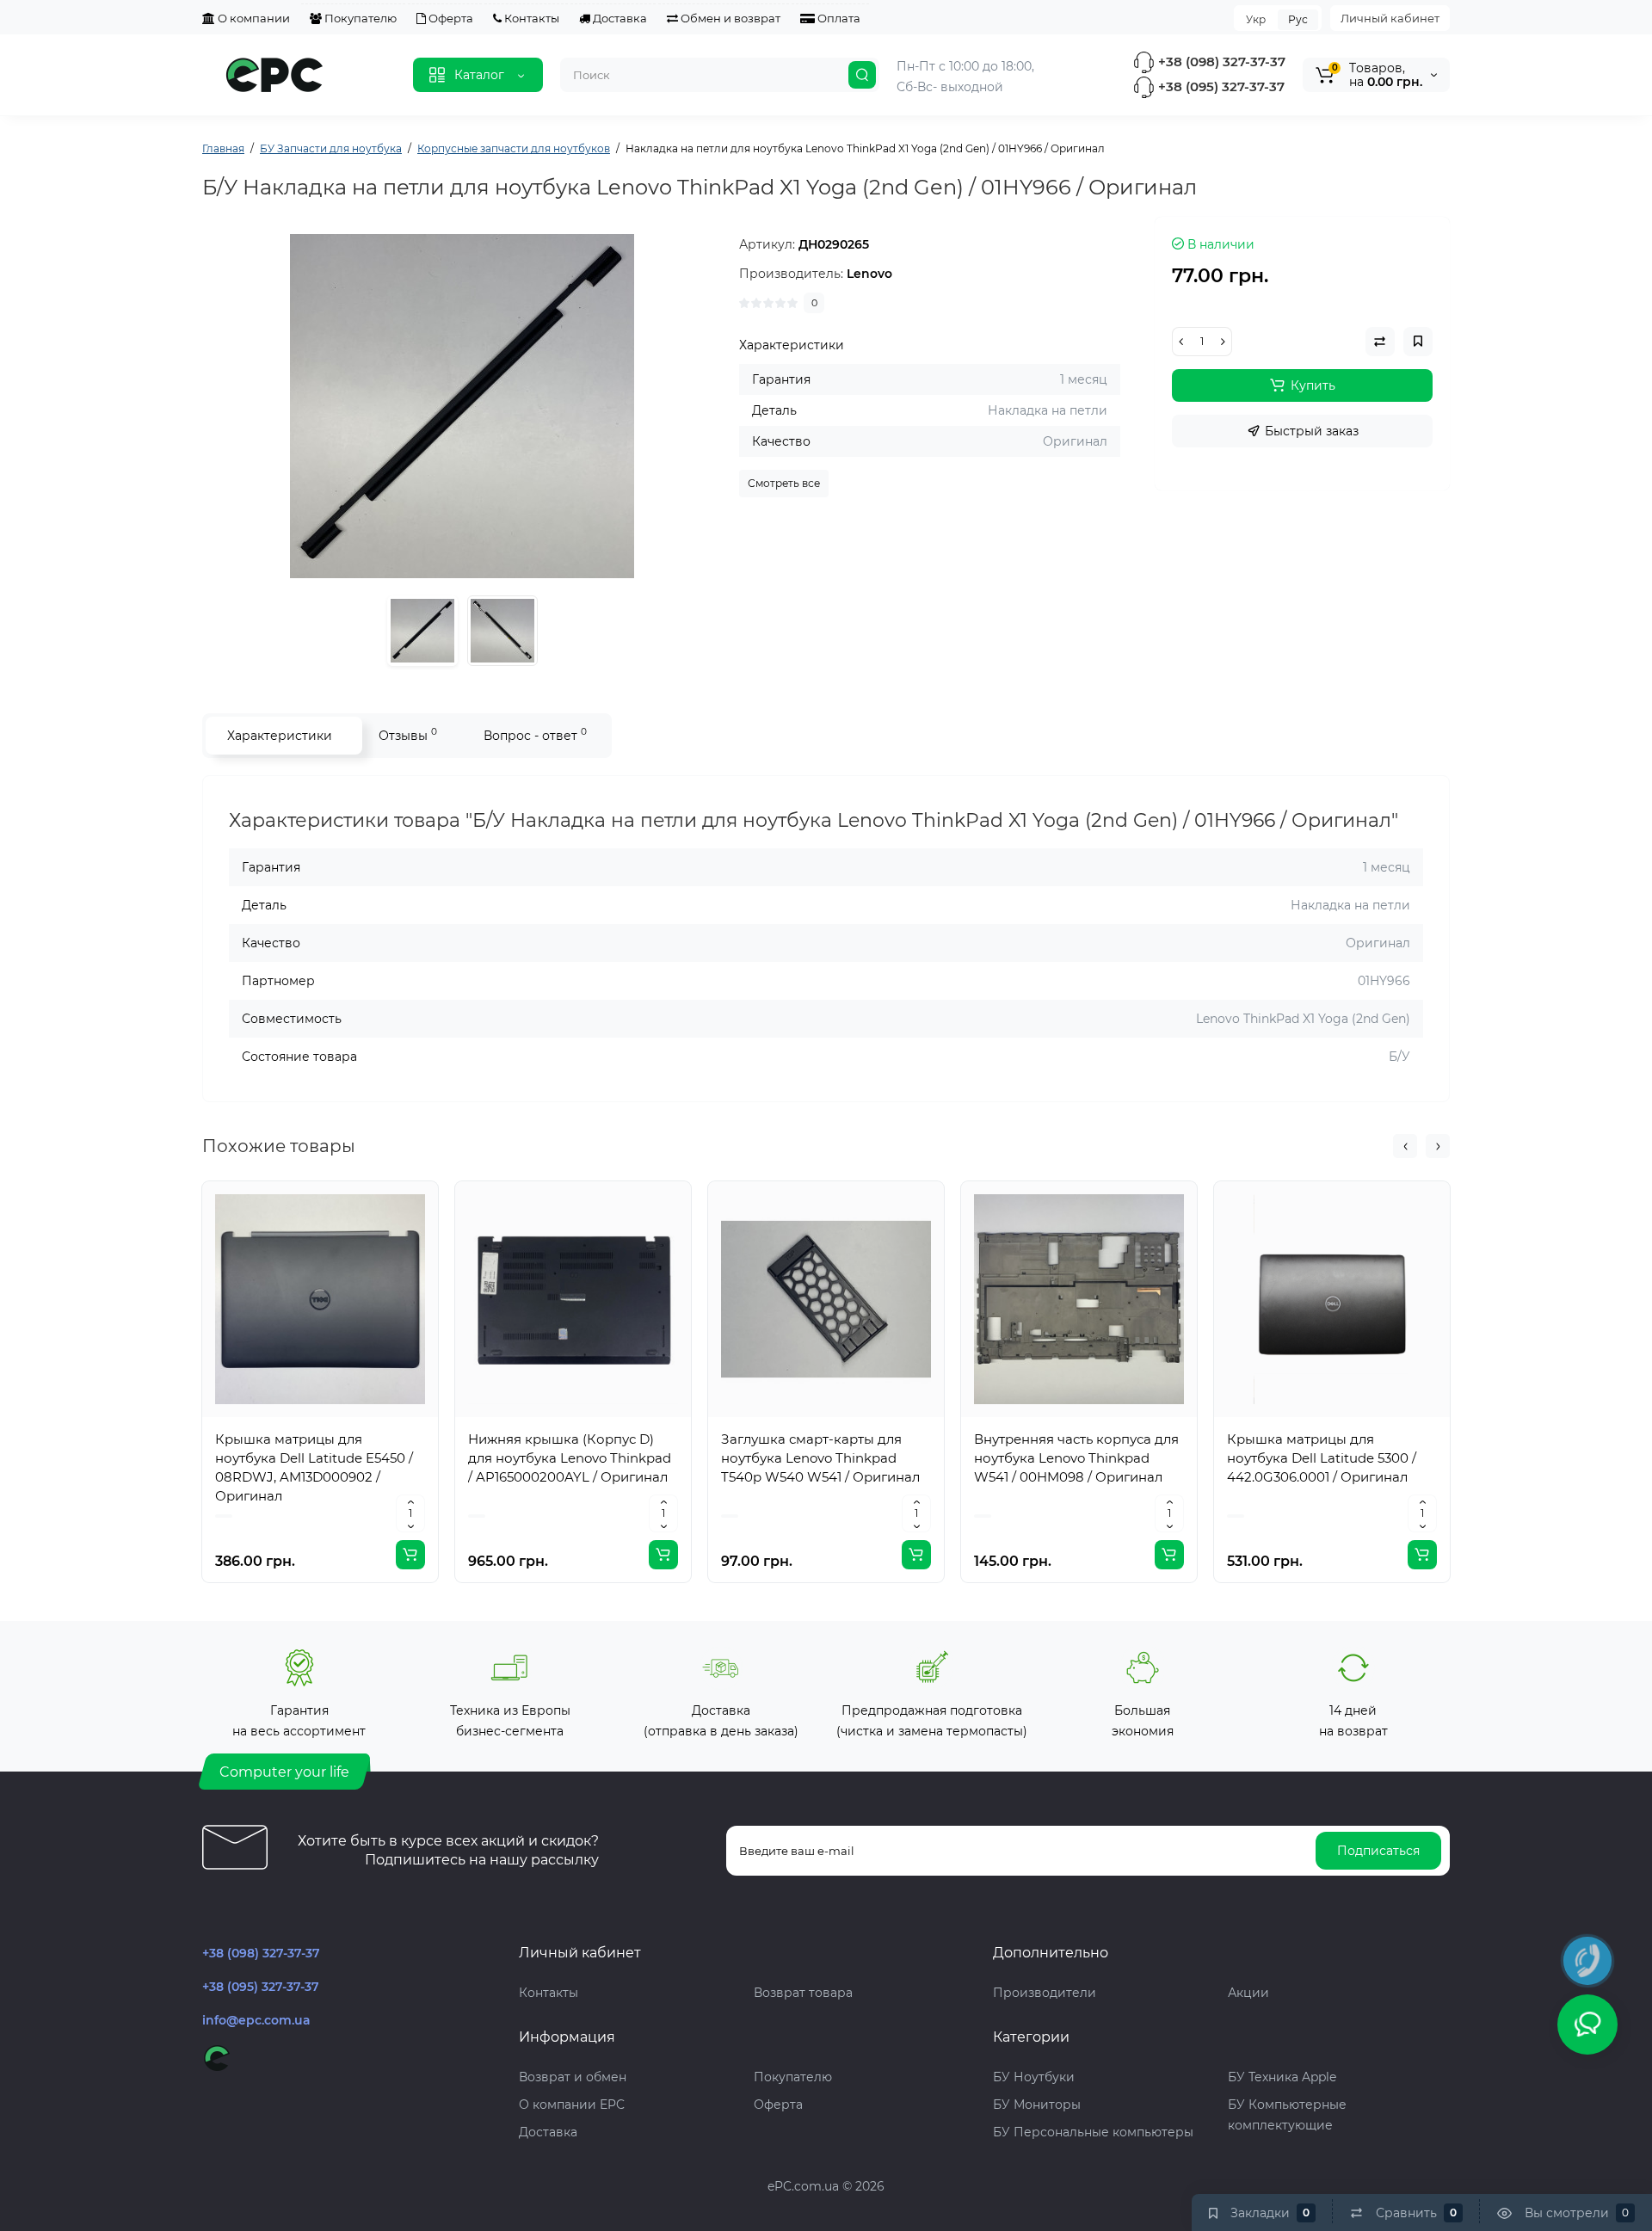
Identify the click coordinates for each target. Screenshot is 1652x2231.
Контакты (530, 18)
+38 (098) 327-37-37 (1220, 62)
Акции (1248, 1993)
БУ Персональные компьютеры (1093, 2132)
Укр (1256, 19)
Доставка (619, 18)
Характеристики (280, 736)
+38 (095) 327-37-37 (1220, 86)
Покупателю (359, 18)
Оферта (450, 18)
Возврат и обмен (573, 2077)
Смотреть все (784, 483)
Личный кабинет (1390, 18)
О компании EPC (572, 2105)
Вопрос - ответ (535, 734)
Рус (1298, 19)
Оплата (838, 18)
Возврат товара (803, 1993)
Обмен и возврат (729, 18)
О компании (253, 18)
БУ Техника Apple (1282, 2077)
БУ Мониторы (1037, 2105)
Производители (1045, 1993)
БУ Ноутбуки (1034, 2077)
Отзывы (408, 734)
